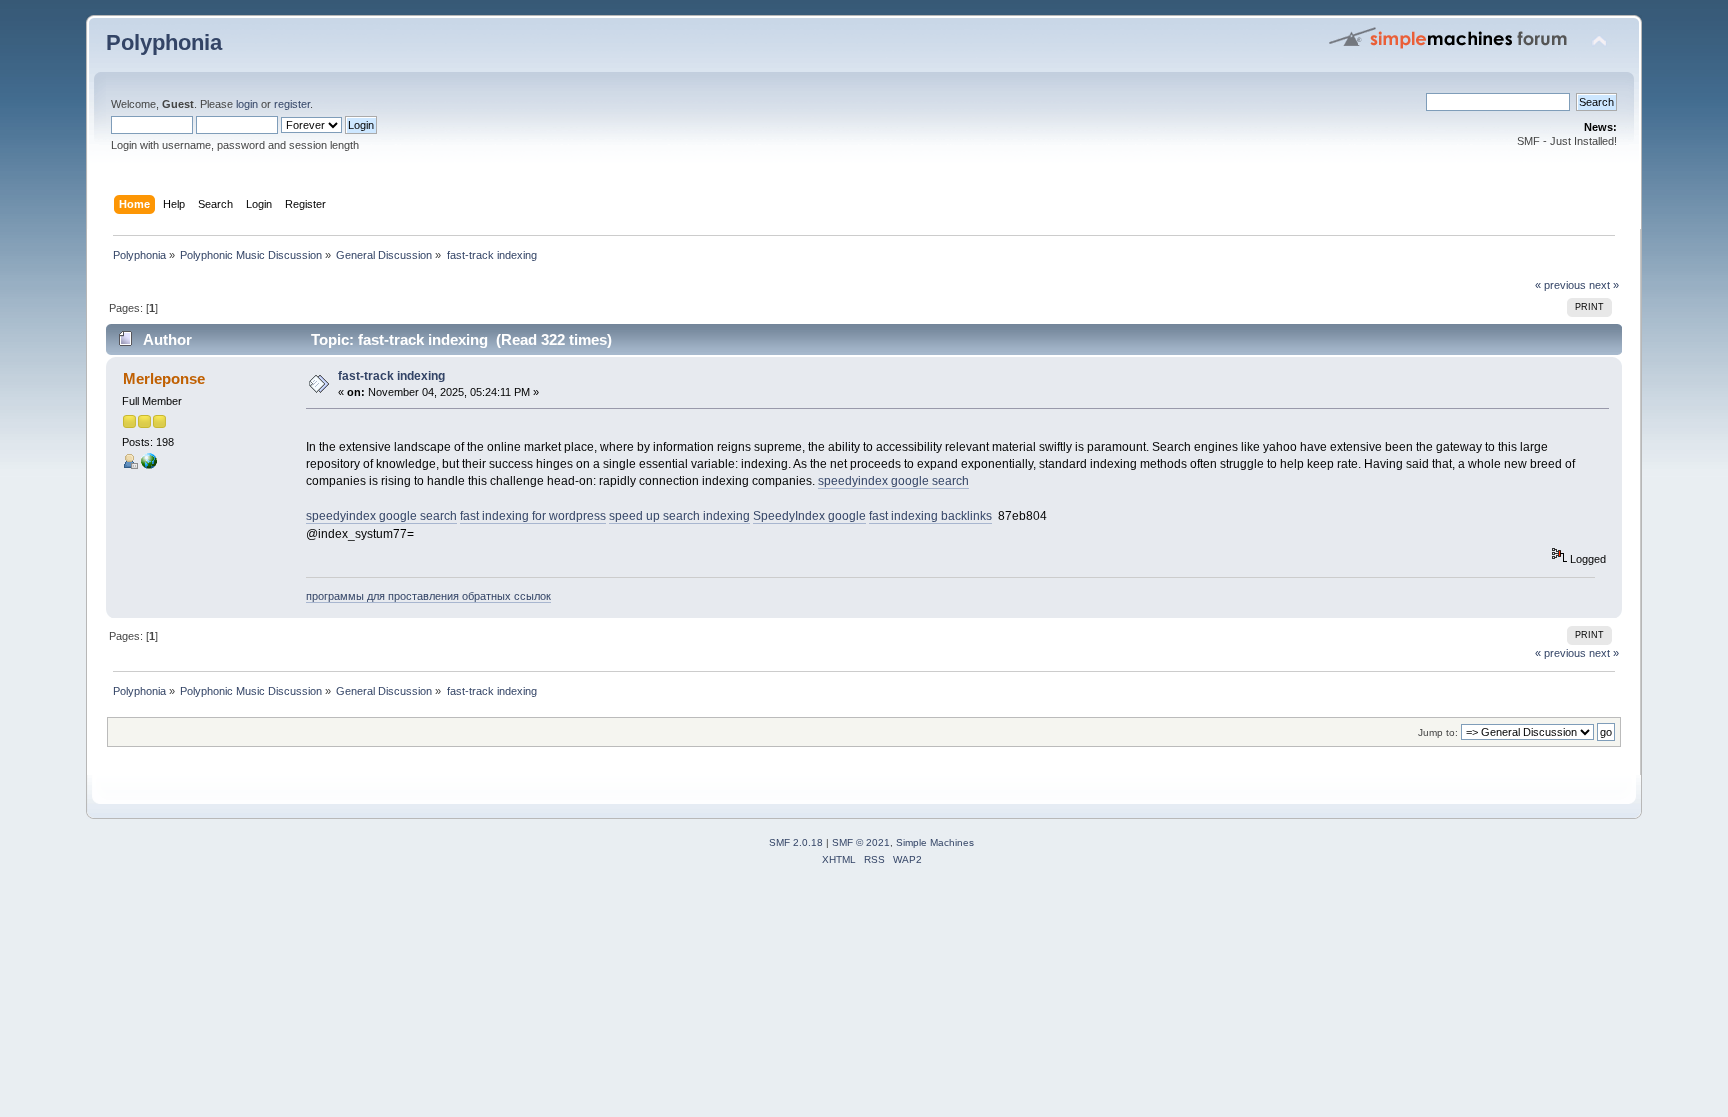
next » (1604, 285)
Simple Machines (935, 842)
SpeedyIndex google (809, 516)
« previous (1560, 285)
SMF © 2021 (861, 842)
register (292, 104)
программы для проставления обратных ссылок (428, 596)
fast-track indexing (391, 376)
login (247, 104)
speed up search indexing (679, 516)
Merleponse (164, 378)
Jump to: (1438, 732)
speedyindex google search (893, 481)
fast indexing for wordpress (533, 516)
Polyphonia (164, 42)
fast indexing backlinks (930, 516)
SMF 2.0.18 (796, 842)
